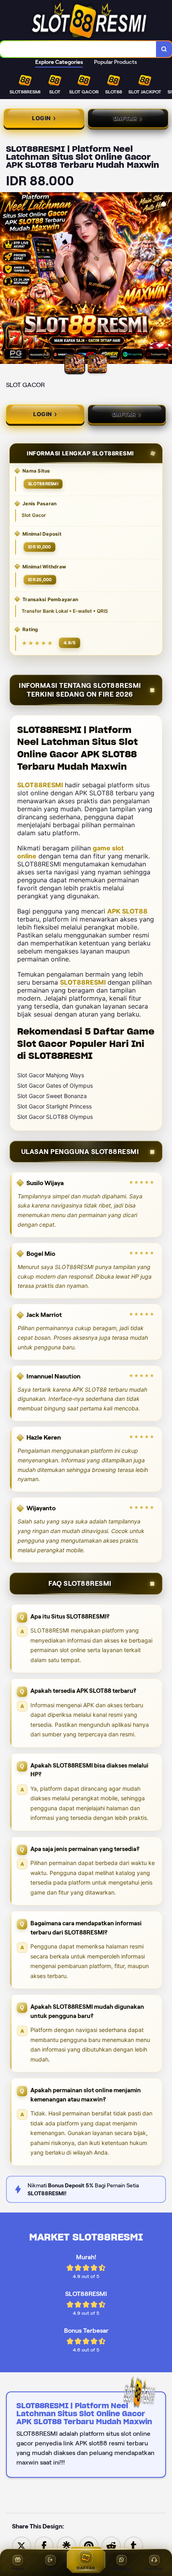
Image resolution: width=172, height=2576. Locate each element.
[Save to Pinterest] (89, 2545)
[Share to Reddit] (111, 2545)
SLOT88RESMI (40, 785)
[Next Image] (166, 279)
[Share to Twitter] (22, 2545)
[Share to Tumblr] (134, 2545)
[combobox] (78, 49)
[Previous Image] (6, 279)
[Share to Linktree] (66, 2545)
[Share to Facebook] (44, 2545)
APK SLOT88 (127, 911)
